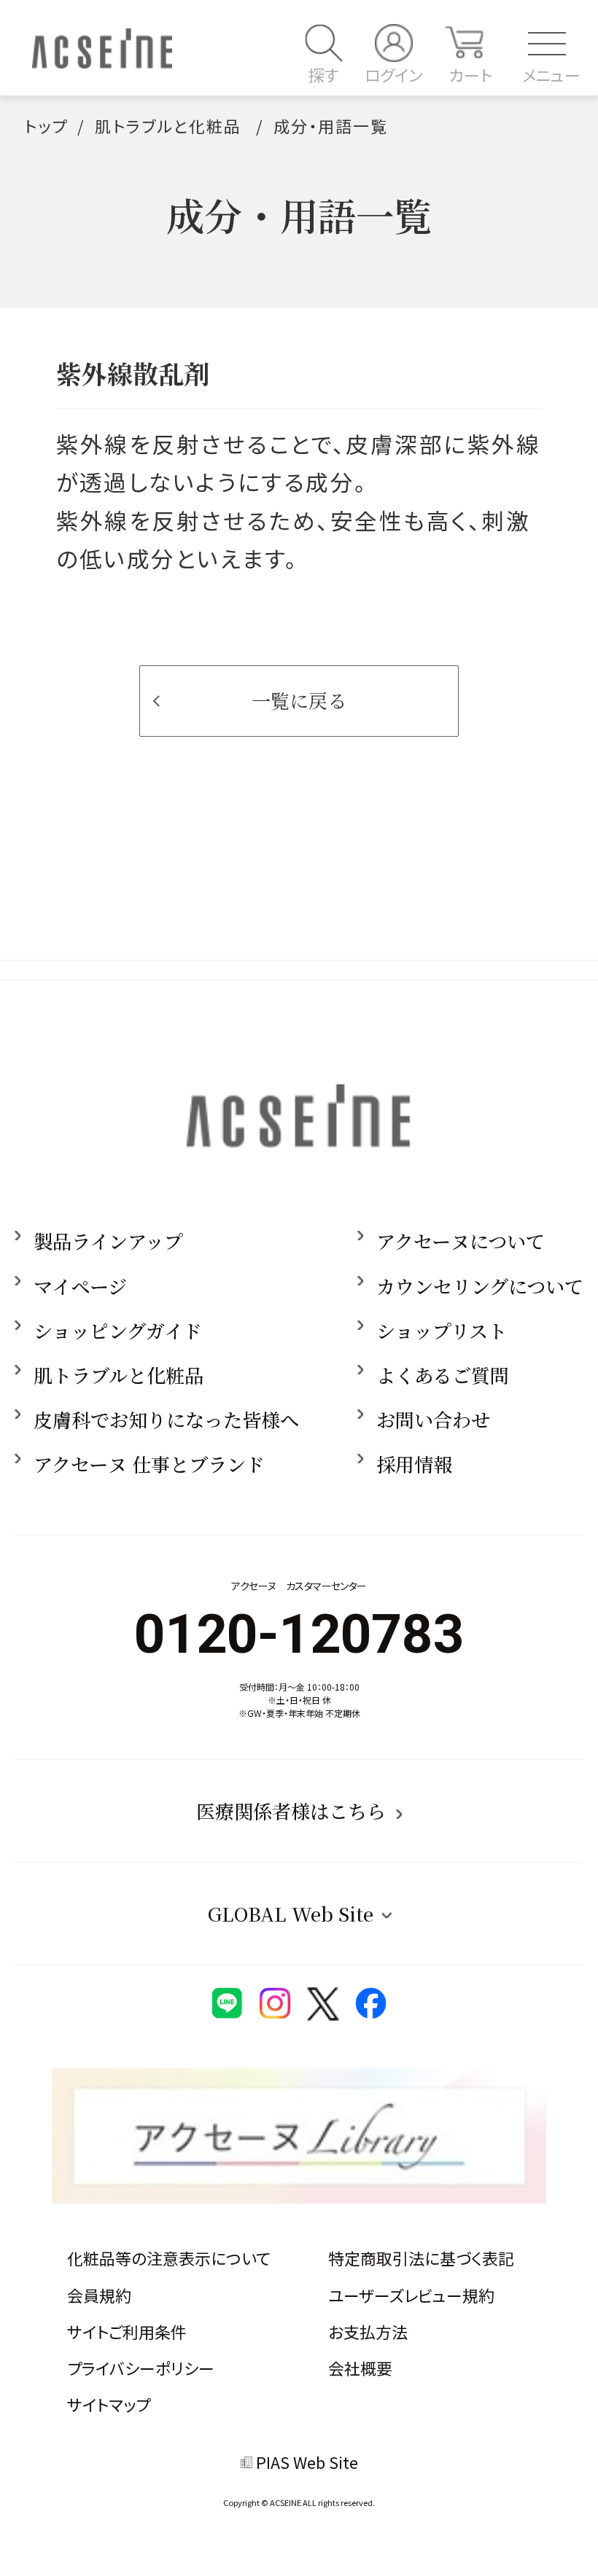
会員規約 (99, 2295)
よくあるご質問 (443, 1375)
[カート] (464, 43)
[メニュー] (540, 43)
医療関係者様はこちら (291, 1811)
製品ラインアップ (108, 1241)
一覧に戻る (299, 700)
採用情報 (414, 1464)
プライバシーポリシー (141, 2368)
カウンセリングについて (480, 1286)
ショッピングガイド (118, 1331)
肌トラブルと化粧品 (168, 126)
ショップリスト (442, 1331)
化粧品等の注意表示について (169, 2258)
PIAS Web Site (307, 2462)
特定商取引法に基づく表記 (421, 2258)
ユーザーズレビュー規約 (411, 2295)
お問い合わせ (433, 1420)
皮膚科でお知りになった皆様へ (166, 1420)
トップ (46, 126)
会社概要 (360, 2368)
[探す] (324, 43)
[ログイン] (394, 43)
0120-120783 (299, 1634)
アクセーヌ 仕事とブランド (149, 1464)
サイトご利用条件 (127, 2332)
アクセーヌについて (461, 1241)
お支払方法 (368, 2332)
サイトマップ (109, 2404)
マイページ (80, 1286)
